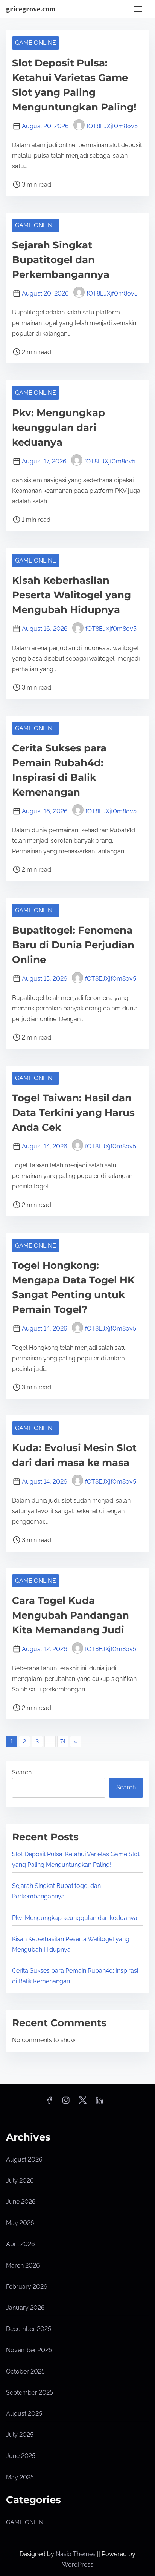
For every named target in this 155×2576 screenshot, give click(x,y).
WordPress (78, 2564)
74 (63, 1742)
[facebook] (49, 2103)
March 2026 (23, 2265)
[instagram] (66, 2103)
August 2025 (24, 2414)
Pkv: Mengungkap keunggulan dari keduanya (59, 428)
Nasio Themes (76, 2554)
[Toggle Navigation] (138, 9)
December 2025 (29, 2329)
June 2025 (21, 2456)
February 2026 (27, 2287)
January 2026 (25, 2308)
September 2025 (30, 2393)
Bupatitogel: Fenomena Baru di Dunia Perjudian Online (73, 945)
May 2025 (20, 2477)
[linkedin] (99, 2103)
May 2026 (20, 2223)
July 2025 (20, 2435)
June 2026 (21, 2202)
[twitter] (83, 2103)
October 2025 (25, 2371)
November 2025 (29, 2350)
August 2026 (24, 2160)
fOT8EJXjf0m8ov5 (112, 126)
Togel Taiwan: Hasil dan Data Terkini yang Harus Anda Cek (73, 1113)
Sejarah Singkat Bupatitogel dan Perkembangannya (61, 260)
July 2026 (20, 2181)
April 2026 (21, 2244)
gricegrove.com (31, 9)
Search (22, 1772)
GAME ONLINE (36, 43)
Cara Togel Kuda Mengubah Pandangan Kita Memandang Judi (71, 1615)
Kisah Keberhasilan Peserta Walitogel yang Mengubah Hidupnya (71, 595)
